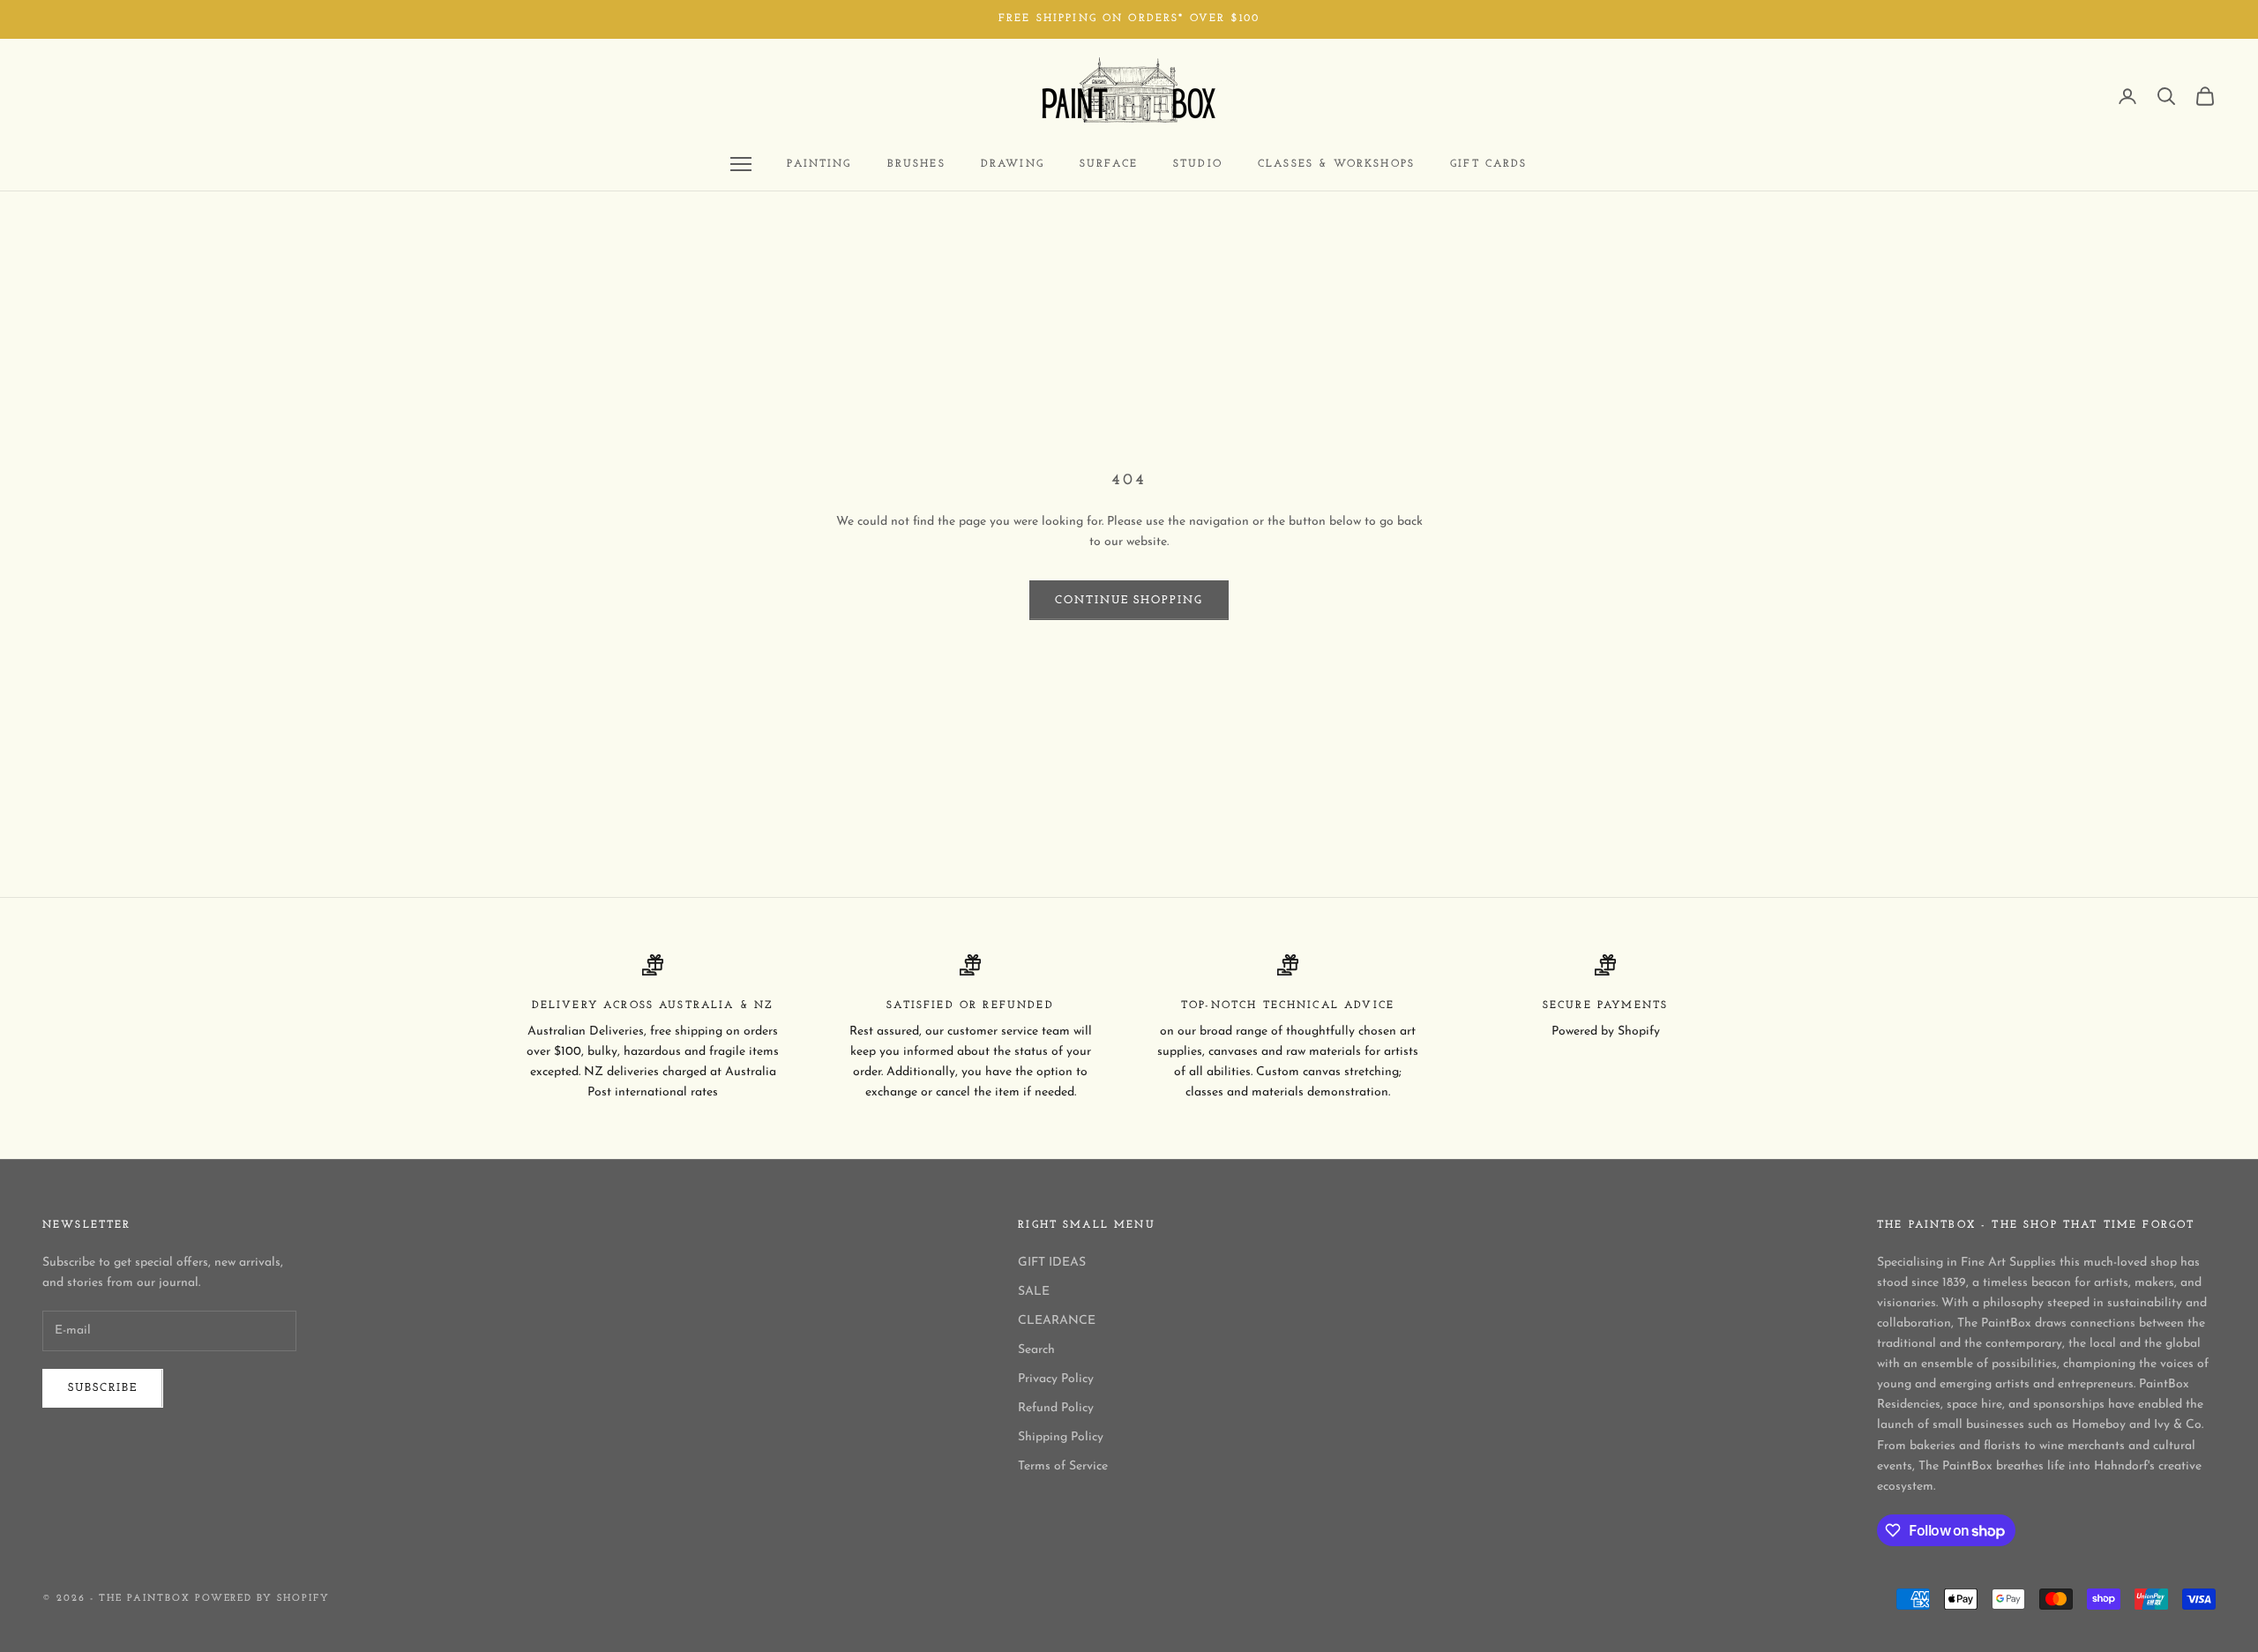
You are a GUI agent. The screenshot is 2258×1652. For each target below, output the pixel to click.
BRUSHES (916, 164)
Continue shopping (1129, 600)
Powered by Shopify (263, 1599)
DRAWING (1013, 164)
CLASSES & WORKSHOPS (1336, 164)
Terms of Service (1063, 1466)
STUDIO (1198, 164)
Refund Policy (1056, 1408)
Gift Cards (1489, 164)
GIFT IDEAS (1052, 1263)
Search (1036, 1350)
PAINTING (819, 164)
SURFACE (1109, 164)
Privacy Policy (1056, 1379)
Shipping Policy (1061, 1437)
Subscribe (103, 1388)
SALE (1034, 1292)
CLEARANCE (1057, 1321)
